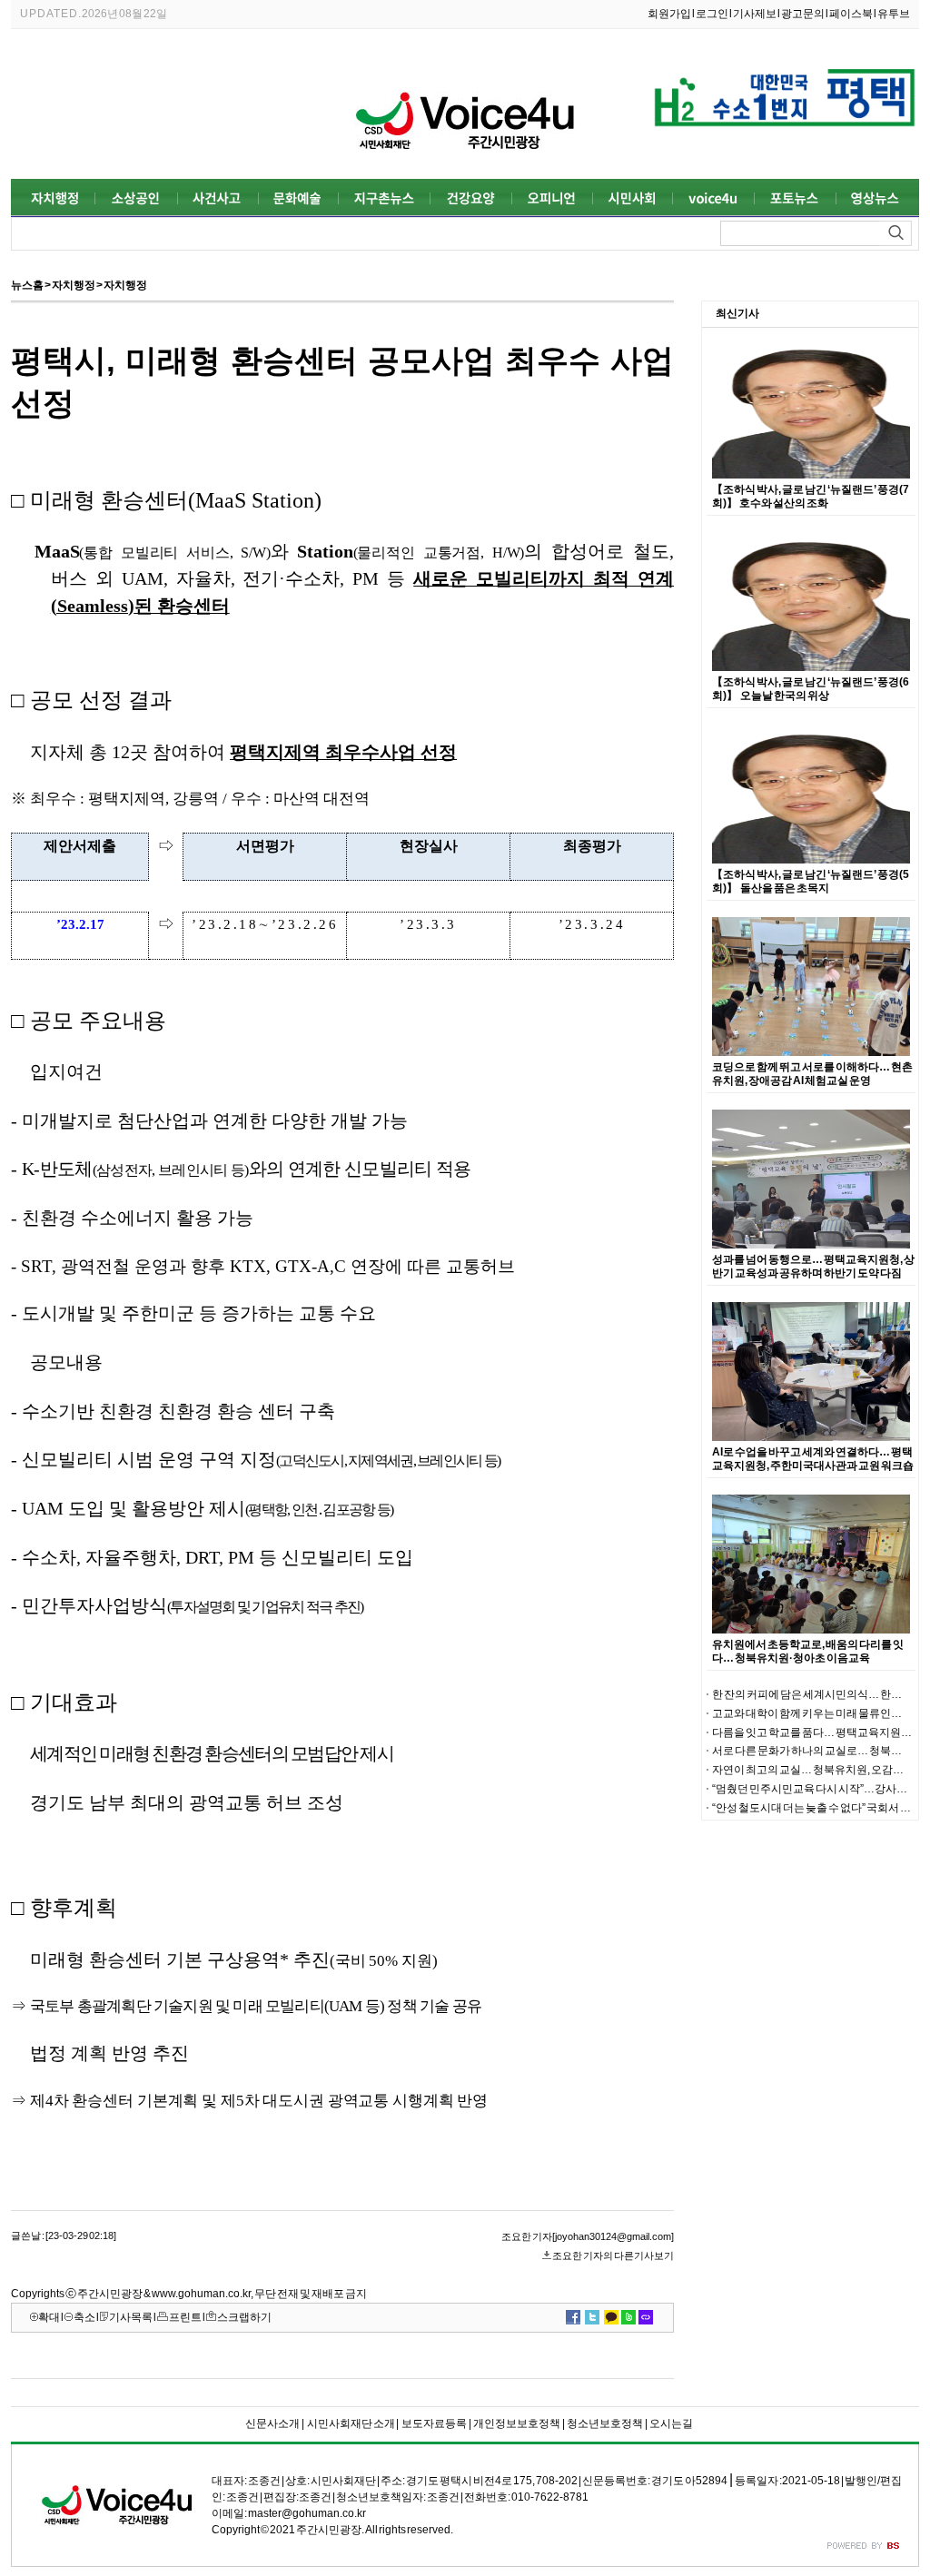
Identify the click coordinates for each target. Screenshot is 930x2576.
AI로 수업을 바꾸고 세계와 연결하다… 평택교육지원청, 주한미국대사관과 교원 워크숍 (813, 1459)
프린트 (185, 2317)
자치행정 (74, 285)
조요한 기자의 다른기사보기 (613, 2255)
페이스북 (851, 14)
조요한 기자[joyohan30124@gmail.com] (588, 2236)
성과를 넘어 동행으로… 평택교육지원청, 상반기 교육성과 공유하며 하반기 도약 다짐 (813, 1266)
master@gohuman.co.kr (307, 2513)
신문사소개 (272, 2423)
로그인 (712, 14)
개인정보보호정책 (517, 2423)
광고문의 (803, 14)
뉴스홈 (27, 285)
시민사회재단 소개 (351, 2423)
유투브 (894, 14)
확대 (49, 2317)
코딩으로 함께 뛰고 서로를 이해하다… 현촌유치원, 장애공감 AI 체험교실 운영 (812, 1074)
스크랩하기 (244, 2317)
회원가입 (669, 14)
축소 (84, 2317)
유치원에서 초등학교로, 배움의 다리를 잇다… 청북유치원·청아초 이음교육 (808, 1651)
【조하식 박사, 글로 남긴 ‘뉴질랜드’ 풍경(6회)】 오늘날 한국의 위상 (811, 689)
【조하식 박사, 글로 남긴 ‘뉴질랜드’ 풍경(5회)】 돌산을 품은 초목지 (811, 881)
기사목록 (131, 2317)
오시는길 (671, 2423)
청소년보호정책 (605, 2423)
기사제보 (755, 14)
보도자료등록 (434, 2423)
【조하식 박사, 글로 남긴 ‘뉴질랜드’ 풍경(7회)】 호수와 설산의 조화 (811, 496)
